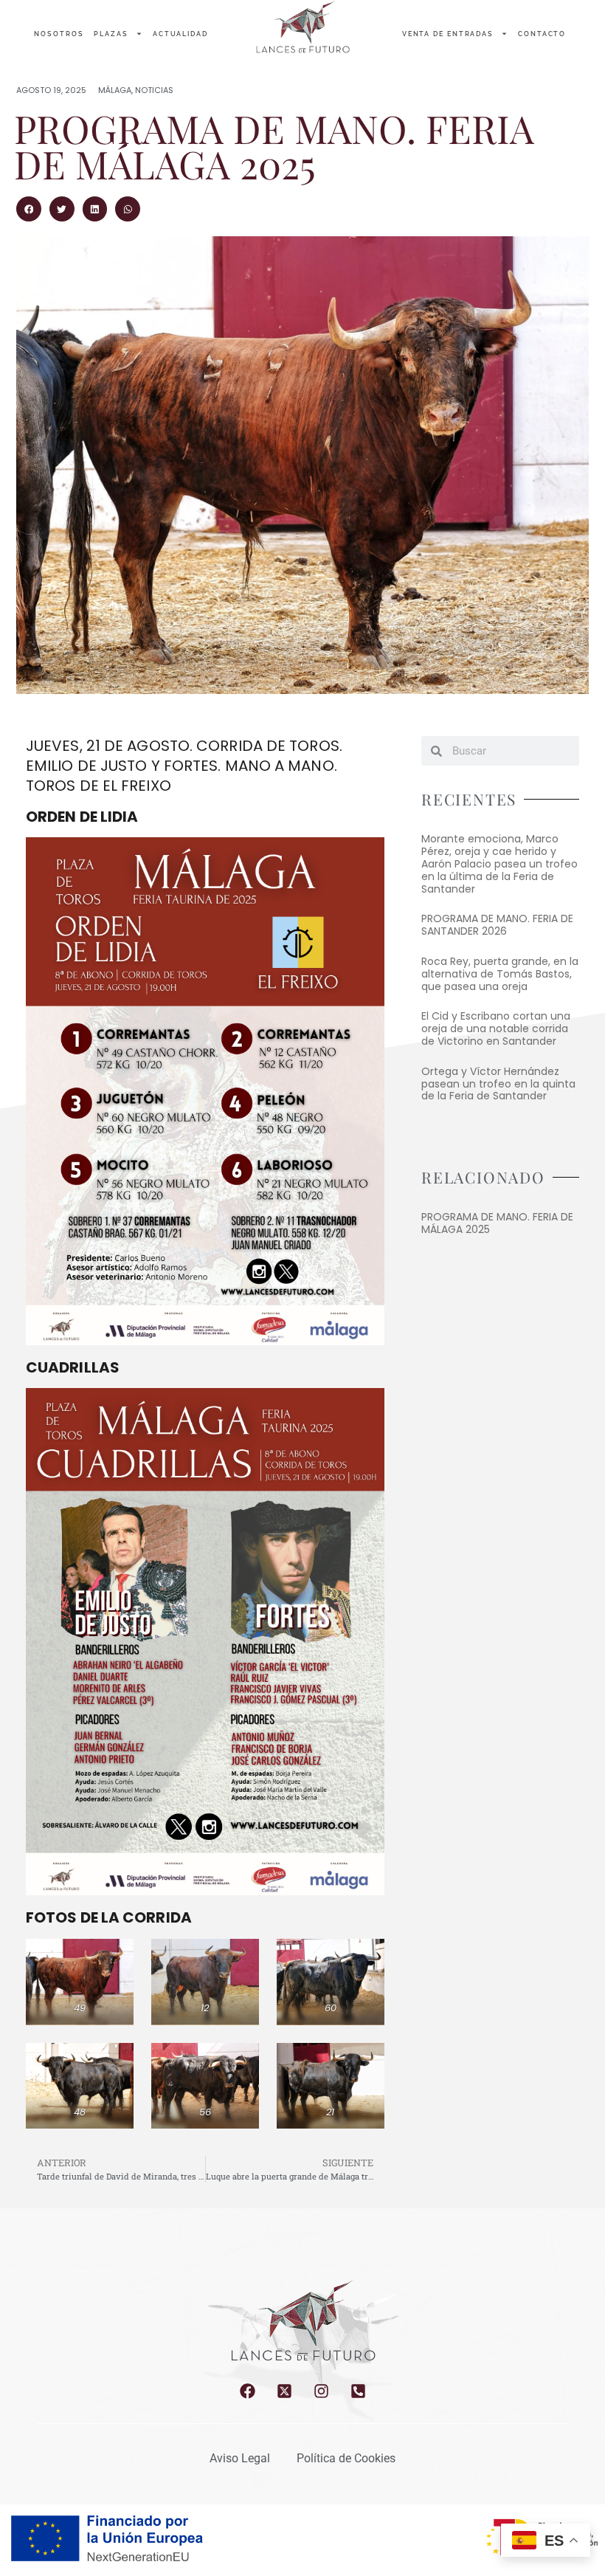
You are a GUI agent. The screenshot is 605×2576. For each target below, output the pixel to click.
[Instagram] (321, 2391)
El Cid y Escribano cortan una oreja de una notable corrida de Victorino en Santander (496, 1028)
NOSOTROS (59, 34)
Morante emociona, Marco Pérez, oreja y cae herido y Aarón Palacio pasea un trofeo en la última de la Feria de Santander (499, 863)
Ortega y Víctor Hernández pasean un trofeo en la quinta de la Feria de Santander (498, 1084)
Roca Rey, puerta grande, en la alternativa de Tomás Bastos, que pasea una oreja (500, 974)
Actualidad (180, 34)
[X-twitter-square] (284, 2391)
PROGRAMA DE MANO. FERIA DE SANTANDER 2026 (497, 925)
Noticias (154, 90)
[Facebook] (248, 2391)
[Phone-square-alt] (358, 2391)
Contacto (542, 34)
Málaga (115, 90)
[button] (29, 209)
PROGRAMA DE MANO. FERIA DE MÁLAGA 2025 (497, 1223)
